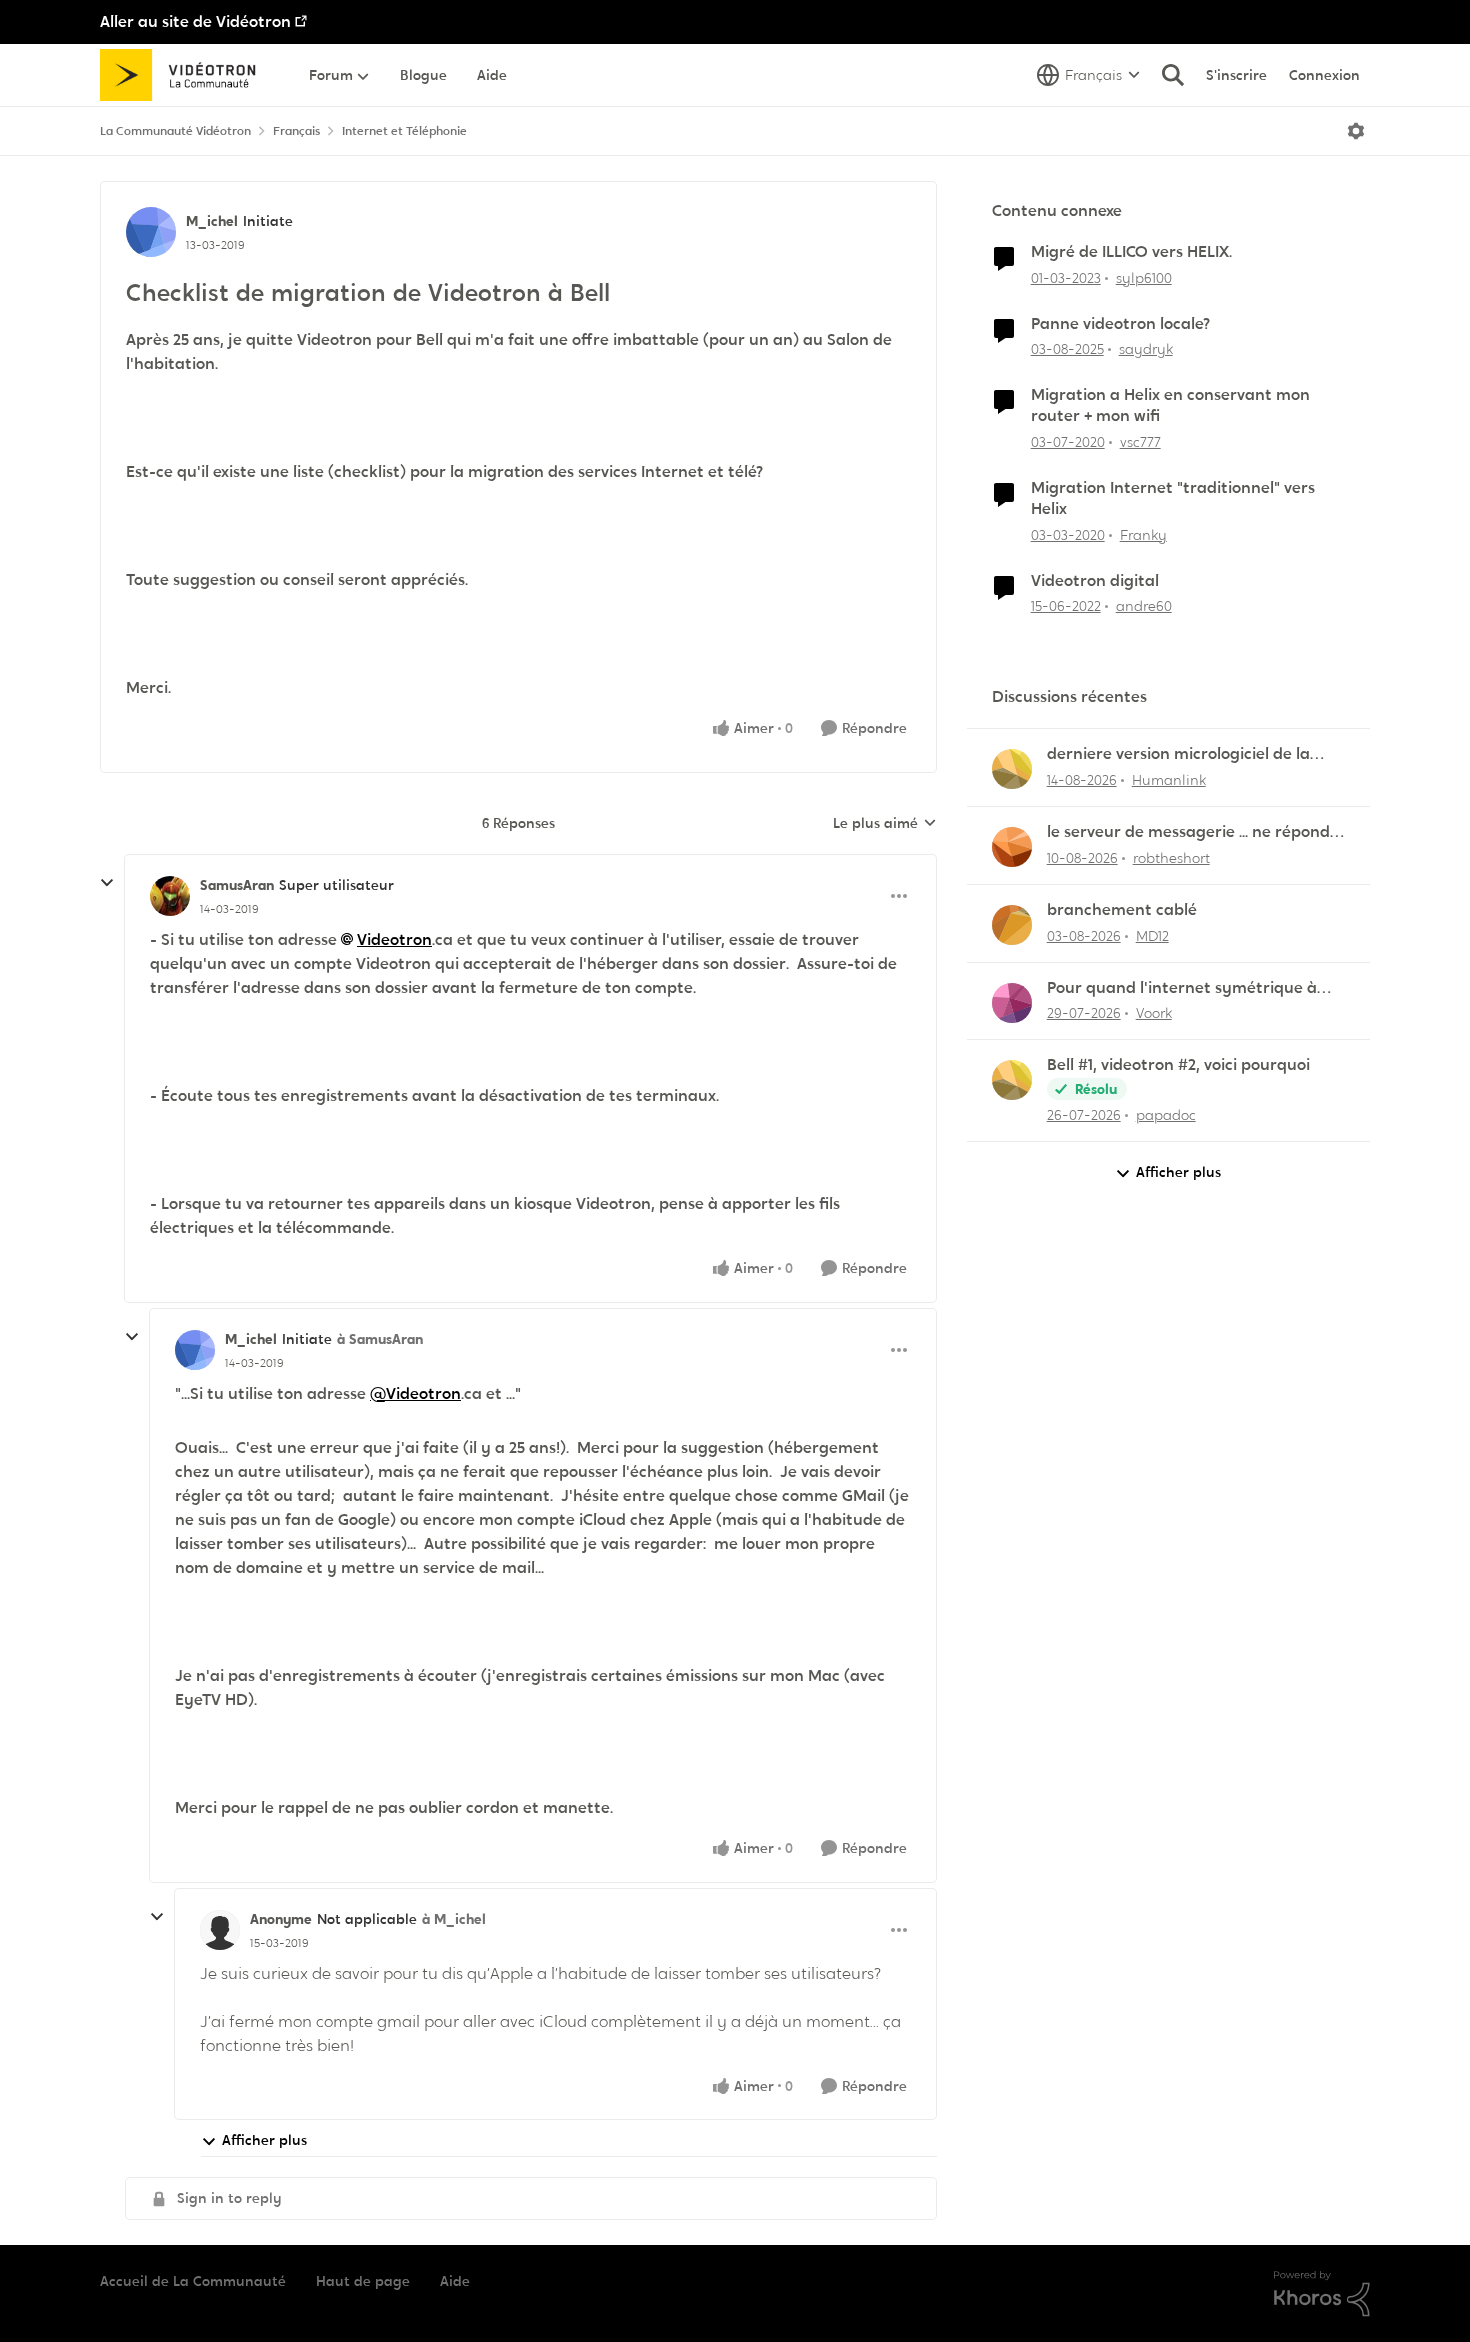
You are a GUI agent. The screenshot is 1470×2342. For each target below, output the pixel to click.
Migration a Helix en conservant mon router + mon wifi (1170, 405)
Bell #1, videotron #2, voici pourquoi (1178, 1065)
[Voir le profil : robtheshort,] (1012, 847)
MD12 (1152, 936)
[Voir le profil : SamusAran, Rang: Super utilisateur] (170, 896)
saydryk (1146, 349)
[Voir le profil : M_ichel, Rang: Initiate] (151, 232)
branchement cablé (1122, 910)
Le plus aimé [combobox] (885, 824)
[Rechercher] (1173, 75)
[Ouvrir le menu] (1356, 131)
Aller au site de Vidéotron (195, 21)
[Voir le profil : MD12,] (1012, 925)
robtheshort (1171, 858)
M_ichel (212, 221)
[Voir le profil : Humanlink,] (1012, 769)
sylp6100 (1144, 278)
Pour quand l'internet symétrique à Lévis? (1182, 988)
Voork (1154, 1013)
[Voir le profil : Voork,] (1012, 1003)
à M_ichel (454, 1919)
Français (296, 131)
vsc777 (1140, 442)
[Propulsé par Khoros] (1322, 2294)
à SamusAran (380, 1339)
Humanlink (1169, 780)
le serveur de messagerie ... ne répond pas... (1188, 832)
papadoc (1166, 1115)
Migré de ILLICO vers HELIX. (1131, 252)
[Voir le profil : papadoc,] (1012, 1080)
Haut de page (363, 2281)
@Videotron (415, 1393)
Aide (455, 2281)
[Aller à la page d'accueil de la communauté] (184, 75)
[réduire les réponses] (107, 883)
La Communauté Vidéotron (175, 131)
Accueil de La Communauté (193, 2281)
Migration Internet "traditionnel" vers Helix (1173, 498)
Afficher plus (264, 2140)
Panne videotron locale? (1120, 324)
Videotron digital (1095, 581)
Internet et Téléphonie (404, 131)
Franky (1143, 535)
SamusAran (237, 885)
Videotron (394, 939)
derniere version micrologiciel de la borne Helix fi (1178, 754)
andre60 (1144, 606)
